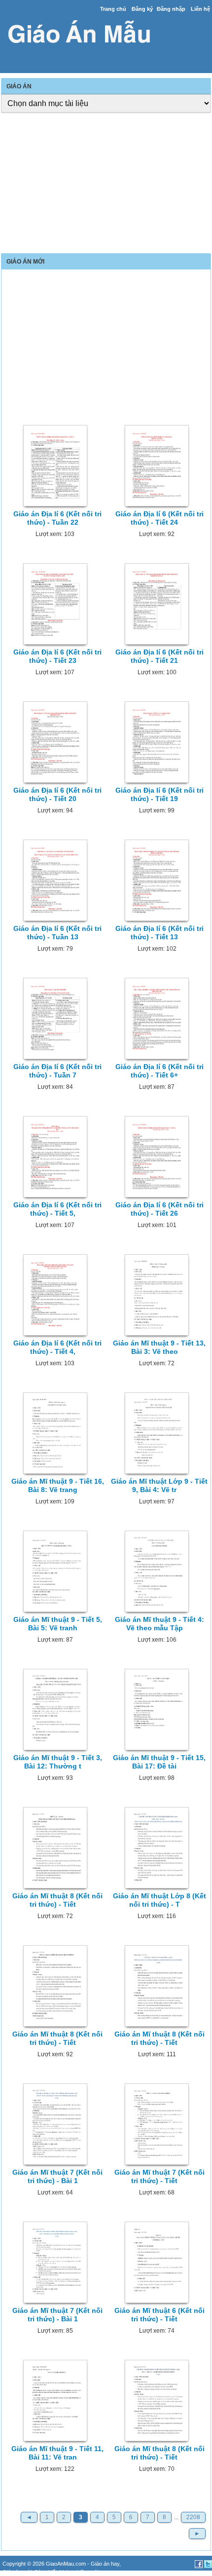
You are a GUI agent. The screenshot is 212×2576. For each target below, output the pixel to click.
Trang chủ (113, 9)
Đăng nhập (171, 9)
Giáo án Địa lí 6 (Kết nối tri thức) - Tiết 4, (57, 1347)
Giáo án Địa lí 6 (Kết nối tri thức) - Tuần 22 (57, 518)
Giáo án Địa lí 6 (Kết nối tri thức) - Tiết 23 (57, 656)
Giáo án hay (105, 2564)
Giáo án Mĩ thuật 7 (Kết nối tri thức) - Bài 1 (57, 2176)
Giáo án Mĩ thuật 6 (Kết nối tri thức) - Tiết (159, 2315)
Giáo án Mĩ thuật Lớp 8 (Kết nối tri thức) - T (159, 1900)
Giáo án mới (17, 2572)
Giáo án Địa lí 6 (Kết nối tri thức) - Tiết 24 (159, 518)
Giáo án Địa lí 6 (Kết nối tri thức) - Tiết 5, (57, 1209)
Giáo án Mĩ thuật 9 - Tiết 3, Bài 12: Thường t (58, 1762)
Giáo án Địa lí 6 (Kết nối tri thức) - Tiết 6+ (159, 1071)
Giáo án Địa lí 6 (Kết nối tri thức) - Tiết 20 (57, 794)
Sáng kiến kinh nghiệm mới (67, 2572)
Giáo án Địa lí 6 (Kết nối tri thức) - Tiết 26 (159, 1209)
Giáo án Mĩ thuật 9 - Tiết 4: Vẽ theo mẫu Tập (159, 1624)
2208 (193, 2517)
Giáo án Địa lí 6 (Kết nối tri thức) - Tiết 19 (159, 794)
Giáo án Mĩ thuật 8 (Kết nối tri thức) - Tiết (57, 1900)
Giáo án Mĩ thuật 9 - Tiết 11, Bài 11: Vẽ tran (57, 2453)
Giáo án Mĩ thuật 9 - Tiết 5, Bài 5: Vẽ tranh (58, 1624)
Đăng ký (142, 9)
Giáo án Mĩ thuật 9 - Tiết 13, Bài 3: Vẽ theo (159, 1347)
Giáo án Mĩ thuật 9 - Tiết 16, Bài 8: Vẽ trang (58, 1485)
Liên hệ (200, 9)
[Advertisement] (106, 184)
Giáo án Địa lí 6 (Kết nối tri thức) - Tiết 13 (159, 933)
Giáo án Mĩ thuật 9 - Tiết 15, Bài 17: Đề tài (159, 1762)
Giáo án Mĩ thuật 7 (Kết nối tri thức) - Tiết (159, 2176)
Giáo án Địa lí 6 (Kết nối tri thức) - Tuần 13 (57, 933)
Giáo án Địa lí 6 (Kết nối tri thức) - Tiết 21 (159, 656)
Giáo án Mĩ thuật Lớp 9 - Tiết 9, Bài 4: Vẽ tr (159, 1485)
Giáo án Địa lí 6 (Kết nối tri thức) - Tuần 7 (57, 1071)
